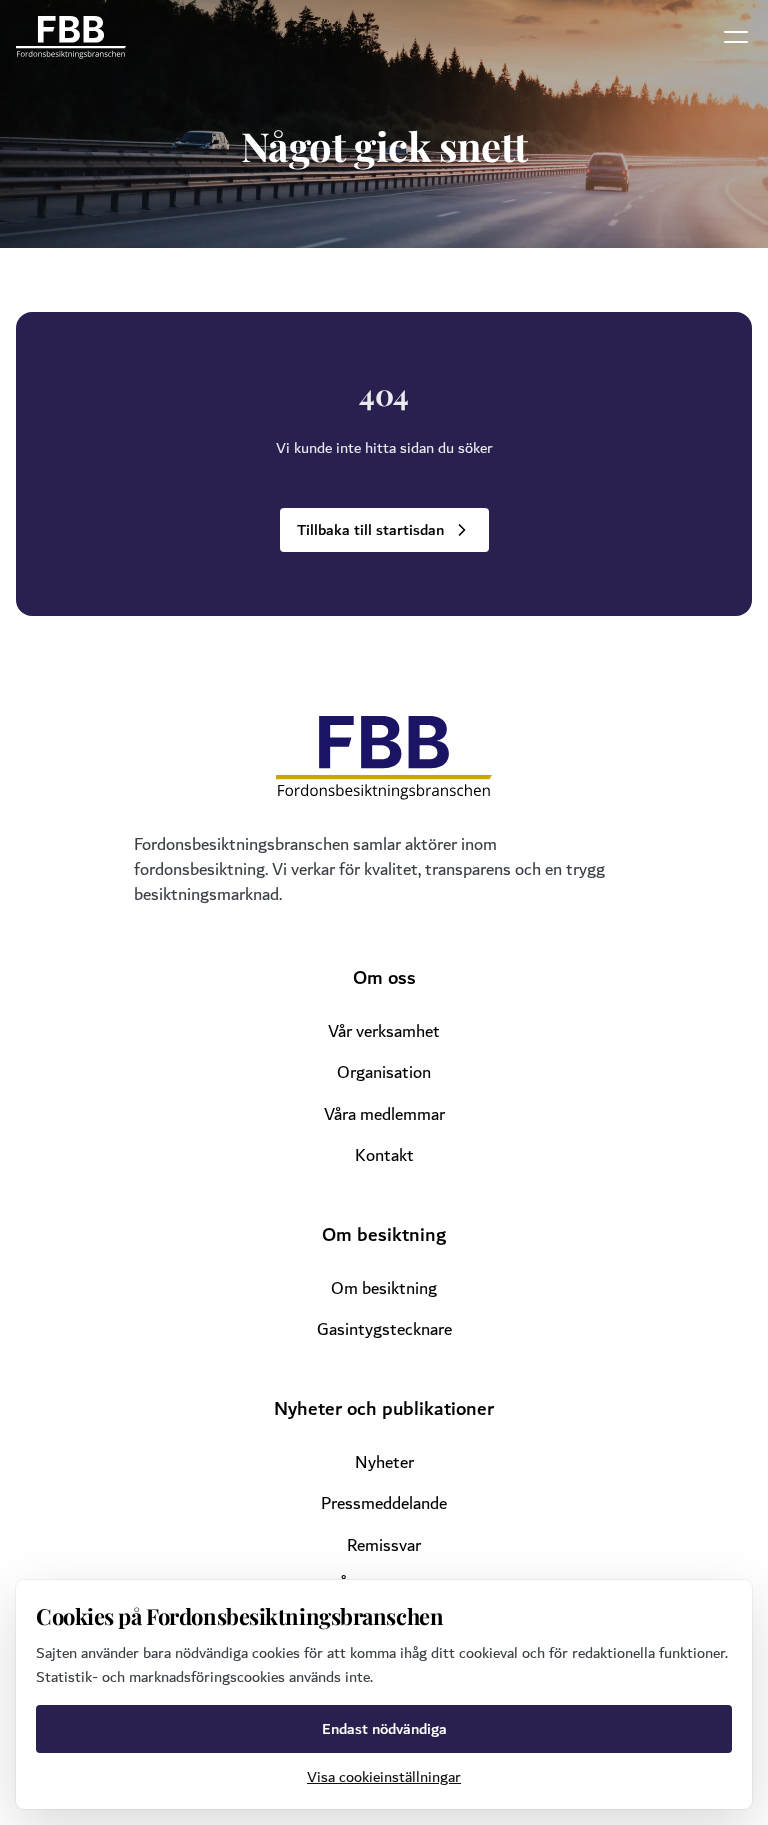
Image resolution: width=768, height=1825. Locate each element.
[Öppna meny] (736, 37)
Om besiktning (384, 1288)
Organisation (384, 1072)
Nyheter (384, 1462)
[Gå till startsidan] (71, 37)
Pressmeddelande (384, 1503)
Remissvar (384, 1545)
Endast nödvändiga (384, 1729)
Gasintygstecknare (384, 1329)
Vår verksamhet (384, 1031)
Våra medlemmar (384, 1114)
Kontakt (384, 1155)
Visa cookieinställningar (384, 1777)
